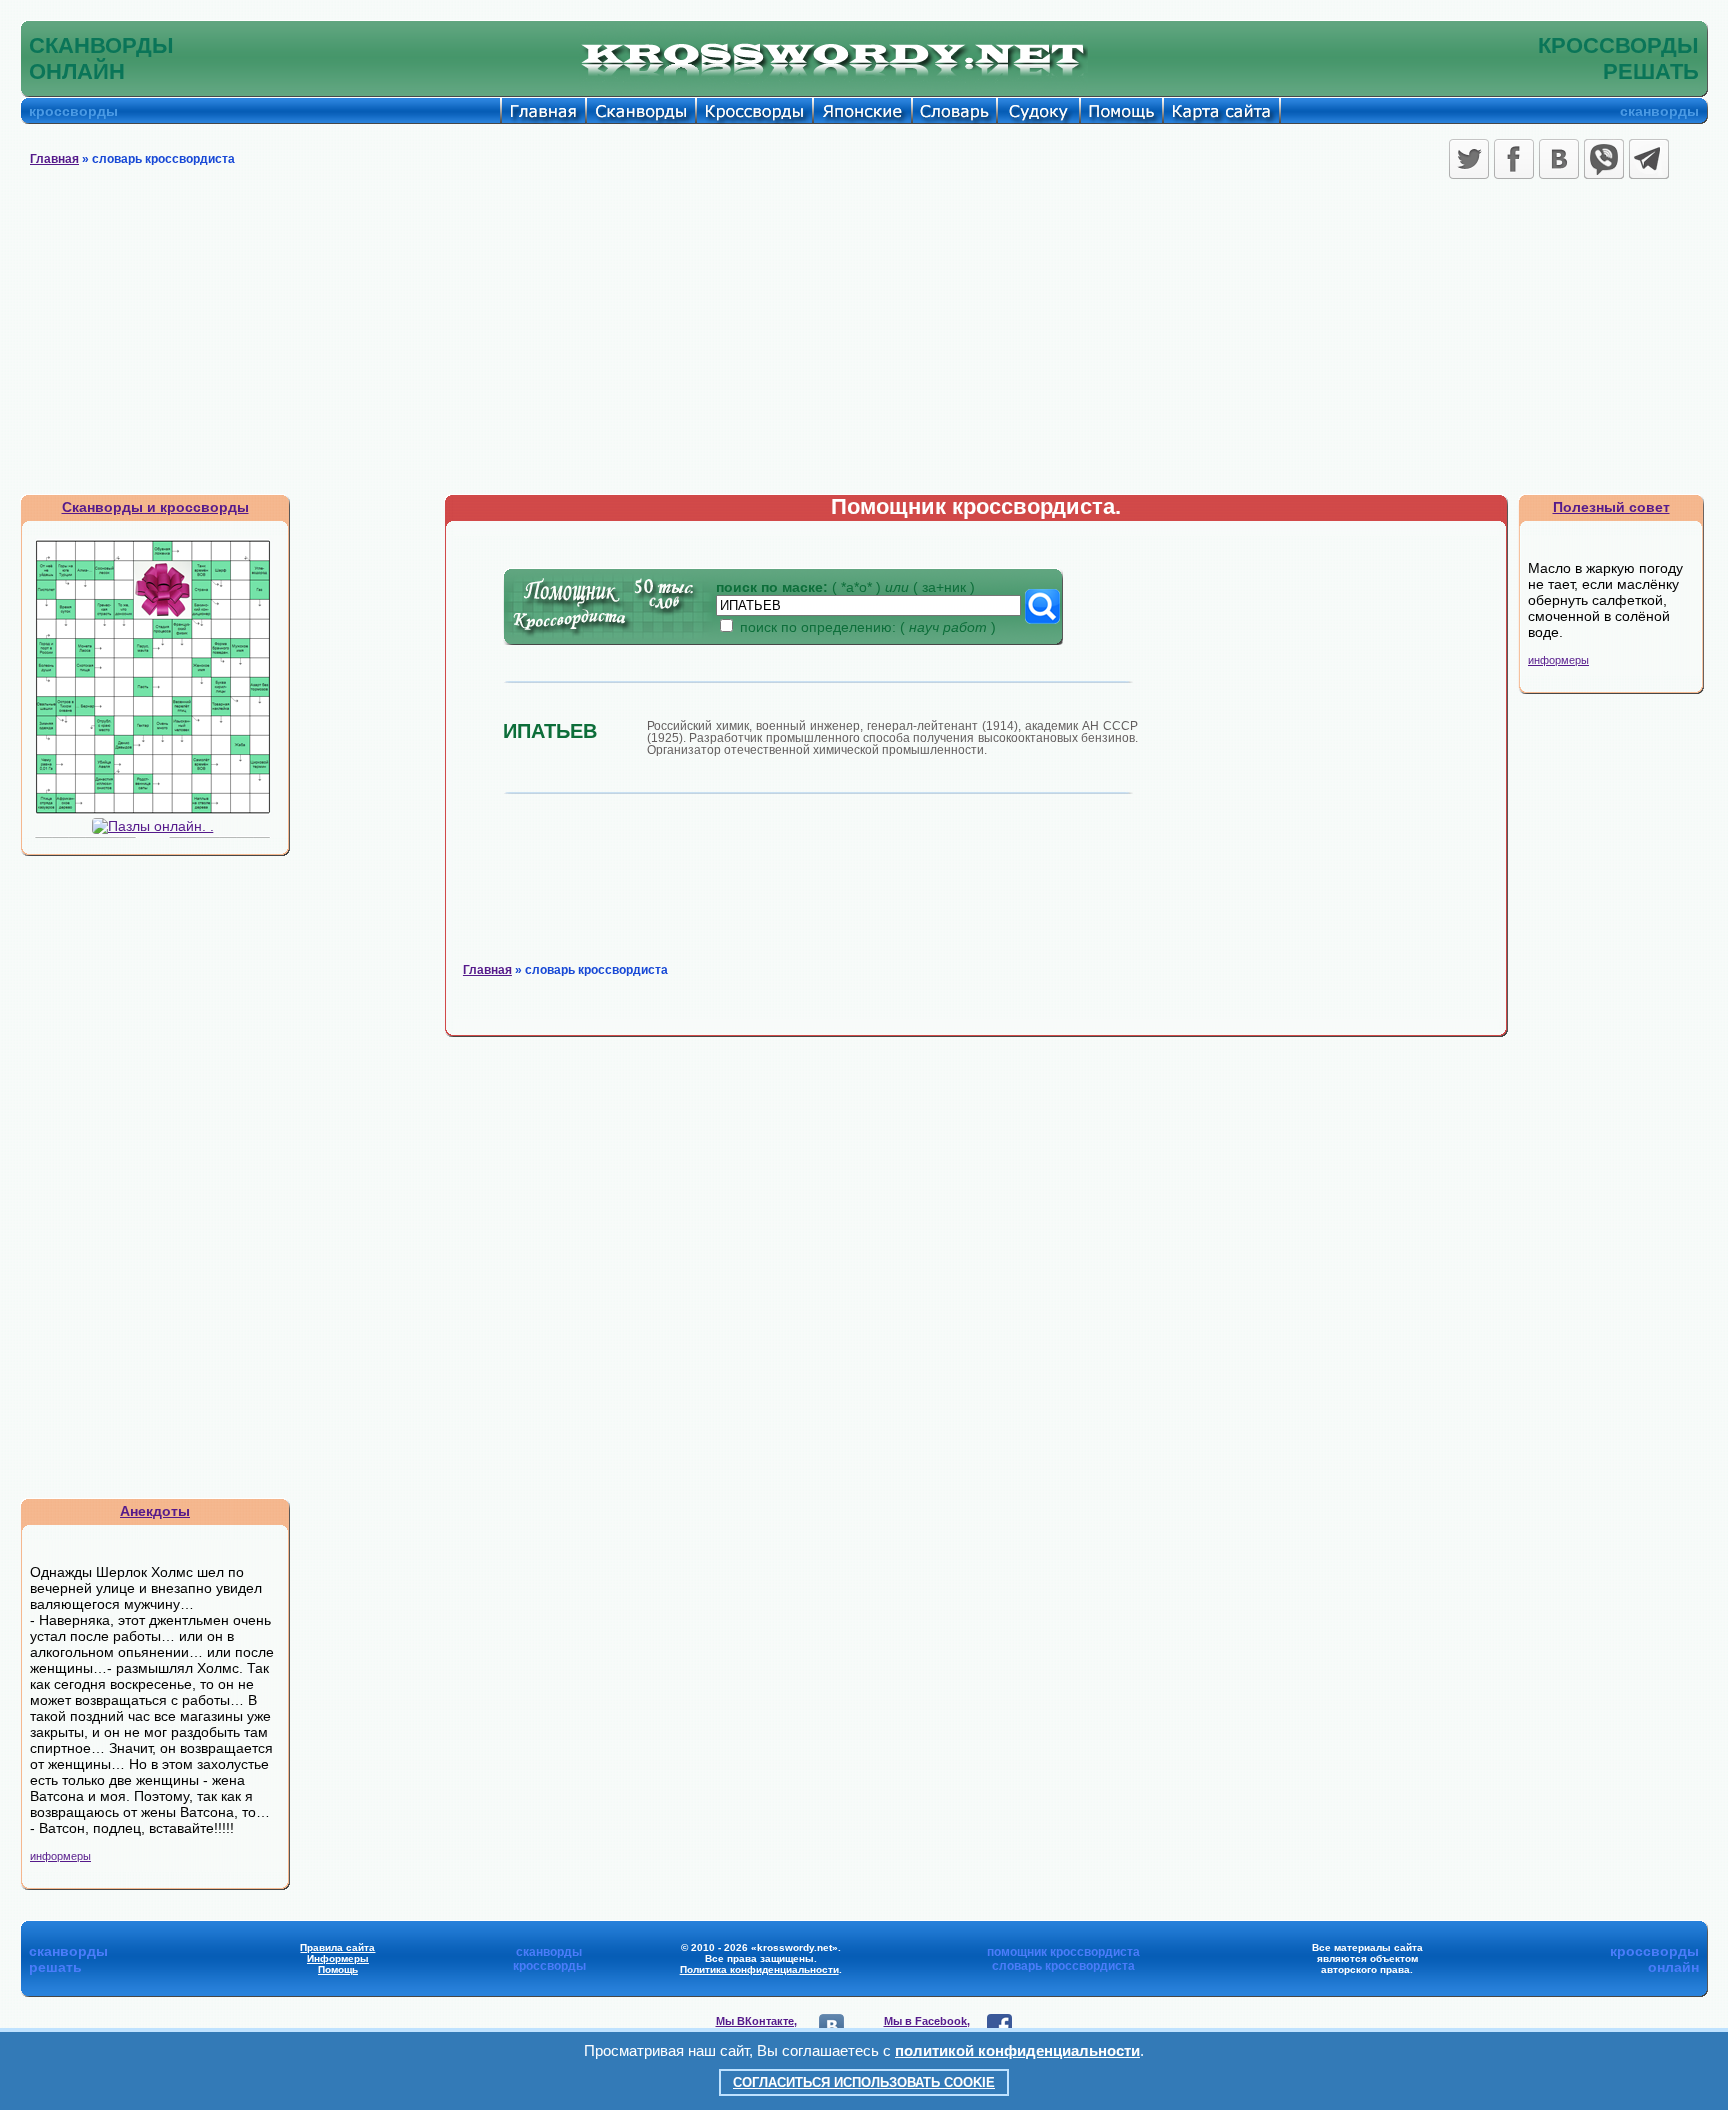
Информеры (338, 1958)
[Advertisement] (864, 344)
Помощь (338, 1969)
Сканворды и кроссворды (155, 507)
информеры (60, 1856)
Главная (54, 159)
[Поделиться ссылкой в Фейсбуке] (1514, 159)
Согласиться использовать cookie (864, 2082)
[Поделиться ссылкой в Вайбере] (1604, 159)
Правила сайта (337, 1947)
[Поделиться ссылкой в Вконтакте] (1559, 159)
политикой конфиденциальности (1017, 2050)
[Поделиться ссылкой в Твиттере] (1469, 159)
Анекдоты (155, 1511)
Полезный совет (1611, 507)
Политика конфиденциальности (759, 1969)
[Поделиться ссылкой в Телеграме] (1649, 159)
